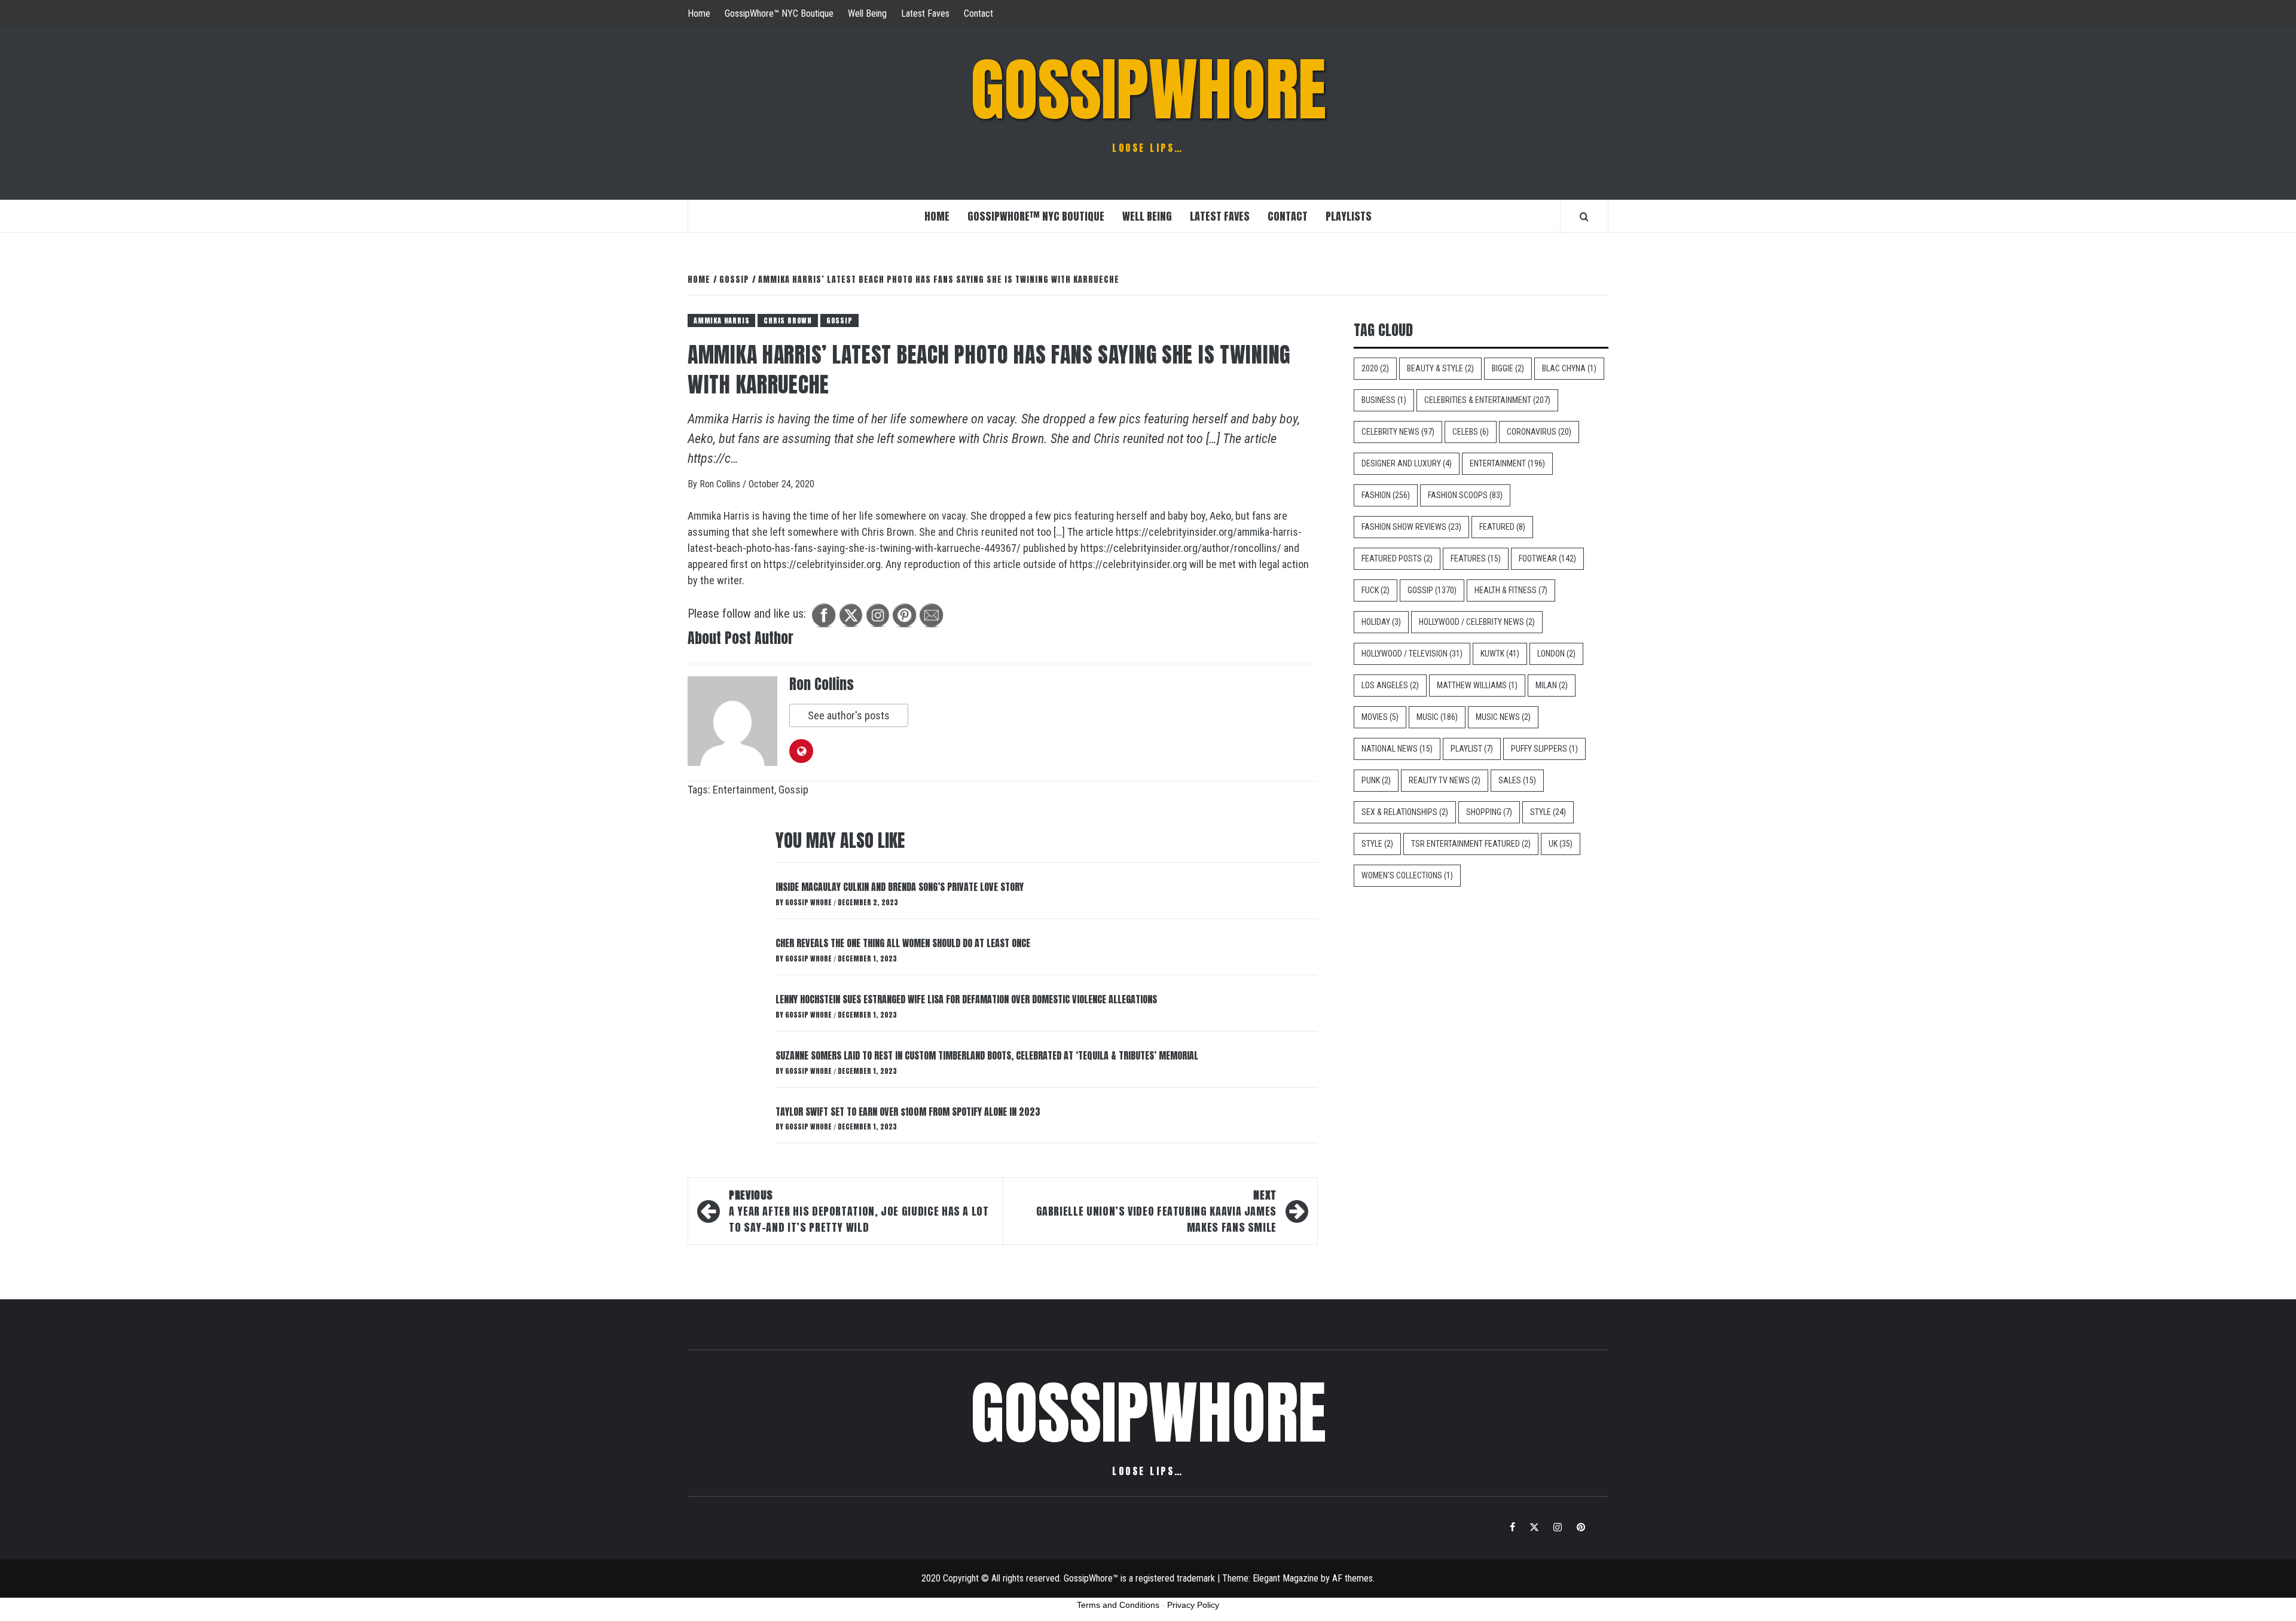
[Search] (1584, 216)
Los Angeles (1390, 685)
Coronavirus (1539, 432)
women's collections (1407, 875)
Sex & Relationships (1405, 812)
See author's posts (849, 715)
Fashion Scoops (1465, 495)
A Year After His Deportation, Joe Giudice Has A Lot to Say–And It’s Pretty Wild (859, 1211)
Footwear (1547, 558)
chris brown (788, 320)
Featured (1502, 527)
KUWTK (1500, 654)
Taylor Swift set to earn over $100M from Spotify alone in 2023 (908, 1112)
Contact (978, 13)
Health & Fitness (1511, 590)
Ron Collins (721, 484)
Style (1548, 812)
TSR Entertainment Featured (1471, 844)
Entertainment (744, 790)
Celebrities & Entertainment (1487, 400)
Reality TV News (1445, 780)
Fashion (1386, 495)
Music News (1503, 717)
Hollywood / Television (1412, 654)
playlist (1472, 749)
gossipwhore (1148, 90)
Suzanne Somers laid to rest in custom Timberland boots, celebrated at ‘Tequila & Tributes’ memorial (987, 1055)
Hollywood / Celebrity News (1477, 622)
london (1556, 654)
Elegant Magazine (1286, 1578)
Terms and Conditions (1118, 1605)
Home (699, 13)
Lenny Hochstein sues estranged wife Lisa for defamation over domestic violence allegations (966, 999)
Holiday (1381, 622)
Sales (1517, 780)
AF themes (1352, 1578)
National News (1397, 749)
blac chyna (1569, 368)
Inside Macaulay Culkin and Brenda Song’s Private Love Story (900, 887)
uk (1561, 844)
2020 (1375, 368)
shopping (1489, 812)
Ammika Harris (721, 320)
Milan (1552, 685)
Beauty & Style (1440, 368)
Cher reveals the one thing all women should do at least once (903, 943)
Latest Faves (925, 13)
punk (1376, 780)
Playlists (1349, 216)
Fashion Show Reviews (1411, 527)
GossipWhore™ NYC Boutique (779, 13)
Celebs (1471, 432)
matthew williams (1477, 685)
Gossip (839, 320)
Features (1476, 558)
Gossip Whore (809, 902)
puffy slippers (1544, 749)
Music (1437, 717)
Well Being (867, 13)
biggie (1508, 368)
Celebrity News (1398, 432)
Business (1384, 400)
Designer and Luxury (1407, 463)
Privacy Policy (1193, 1605)
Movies (1380, 717)
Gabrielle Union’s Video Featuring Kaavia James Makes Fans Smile (1156, 1211)
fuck (1376, 590)
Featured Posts (1397, 558)
